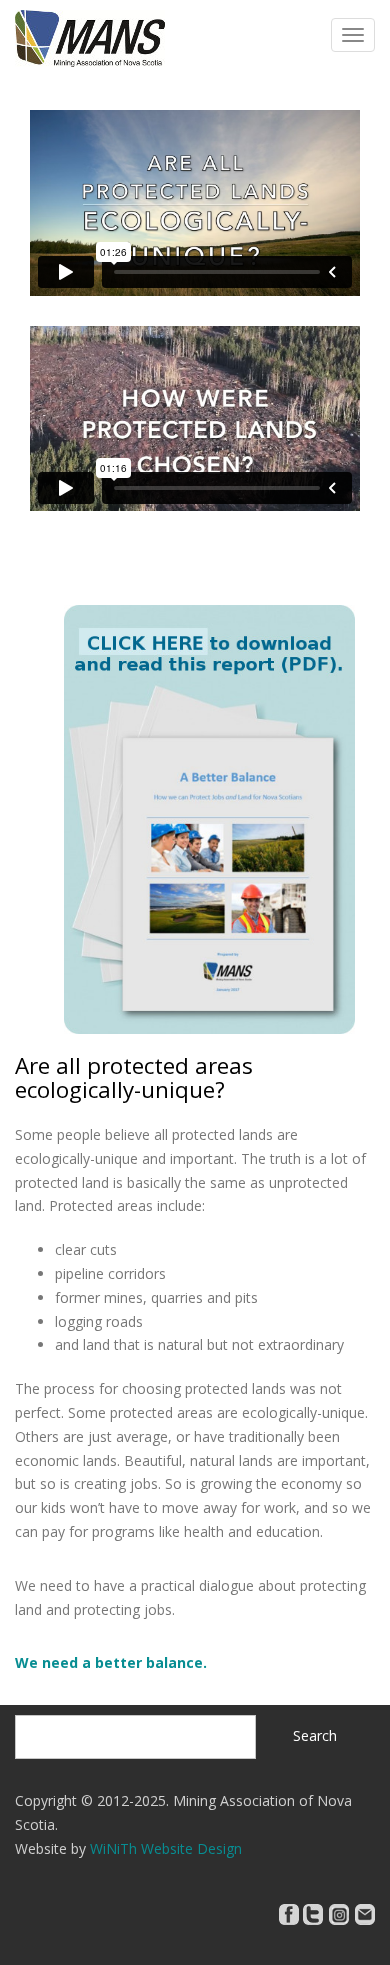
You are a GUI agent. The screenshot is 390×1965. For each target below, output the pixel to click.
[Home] (90, 36)
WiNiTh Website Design (166, 1848)
